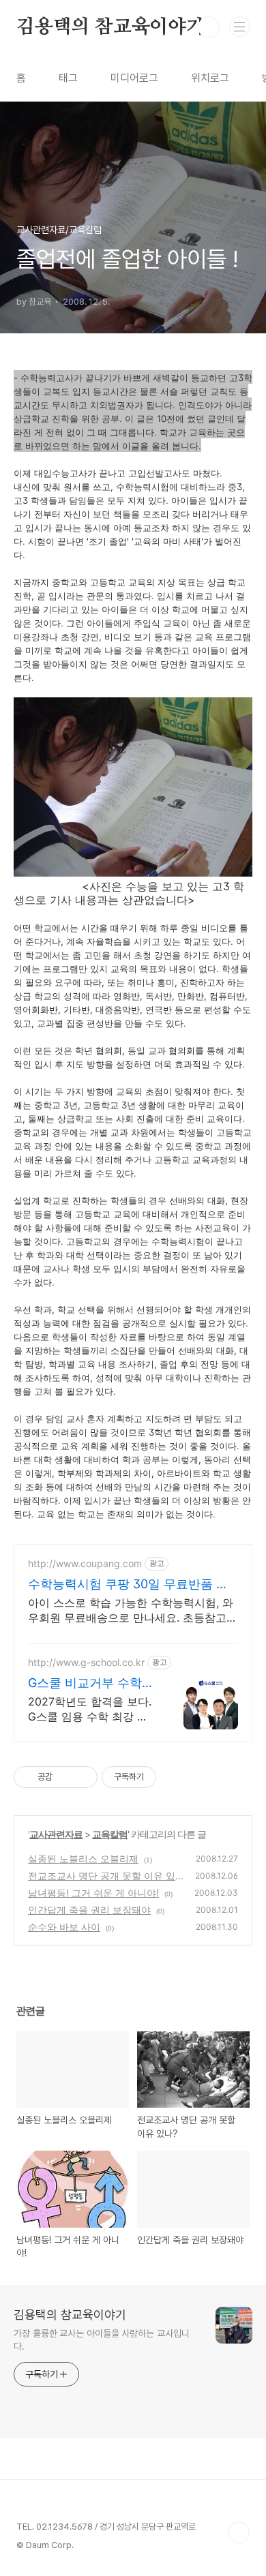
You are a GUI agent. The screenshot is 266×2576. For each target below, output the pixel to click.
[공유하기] (65, 1777)
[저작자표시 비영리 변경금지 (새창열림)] (175, 1777)
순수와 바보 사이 (64, 1927)
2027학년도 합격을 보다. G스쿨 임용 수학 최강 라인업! (90, 1709)
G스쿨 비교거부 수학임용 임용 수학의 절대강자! (91, 1683)
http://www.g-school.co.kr (86, 1662)
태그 (68, 78)
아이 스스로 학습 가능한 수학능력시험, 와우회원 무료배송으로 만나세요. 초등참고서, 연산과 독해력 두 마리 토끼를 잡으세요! (131, 1610)
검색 (209, 27)
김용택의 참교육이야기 (110, 27)
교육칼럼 (110, 1834)
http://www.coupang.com (85, 1563)
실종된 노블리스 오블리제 (83, 1859)
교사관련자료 (56, 1834)
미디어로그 (134, 78)
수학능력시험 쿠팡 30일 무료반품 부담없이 (128, 1585)
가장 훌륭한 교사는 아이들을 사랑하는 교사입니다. (102, 2340)
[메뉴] (239, 27)
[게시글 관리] (82, 1777)
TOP (239, 2532)
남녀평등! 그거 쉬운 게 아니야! (93, 1893)
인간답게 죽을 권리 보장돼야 (89, 1910)
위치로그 (210, 78)
